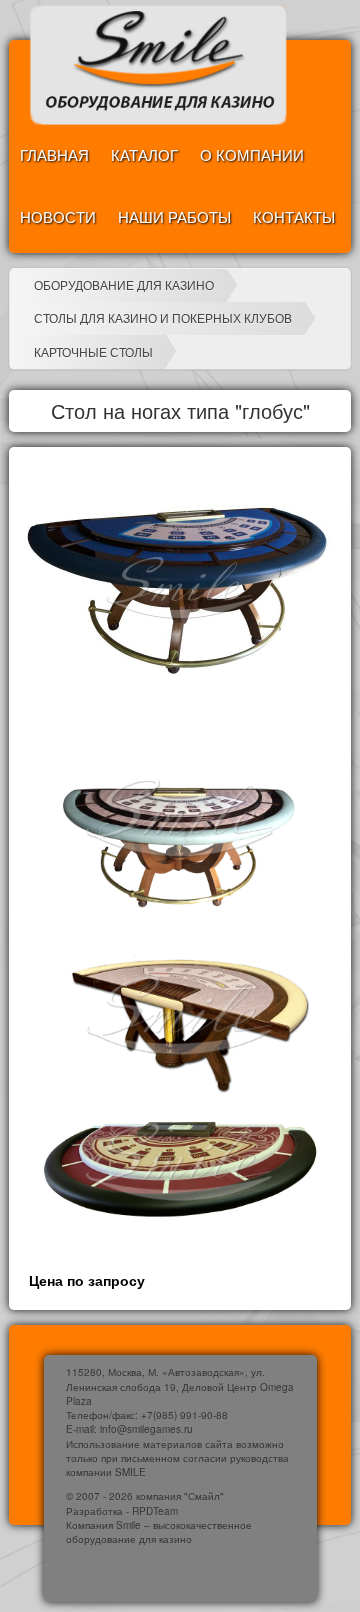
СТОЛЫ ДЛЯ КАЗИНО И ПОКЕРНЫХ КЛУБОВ (163, 317)
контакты (294, 216)
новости (58, 216)
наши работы (174, 216)
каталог (144, 154)
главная (54, 154)
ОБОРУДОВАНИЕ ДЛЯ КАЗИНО (124, 284)
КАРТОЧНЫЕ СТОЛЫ (93, 351)
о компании (252, 154)
